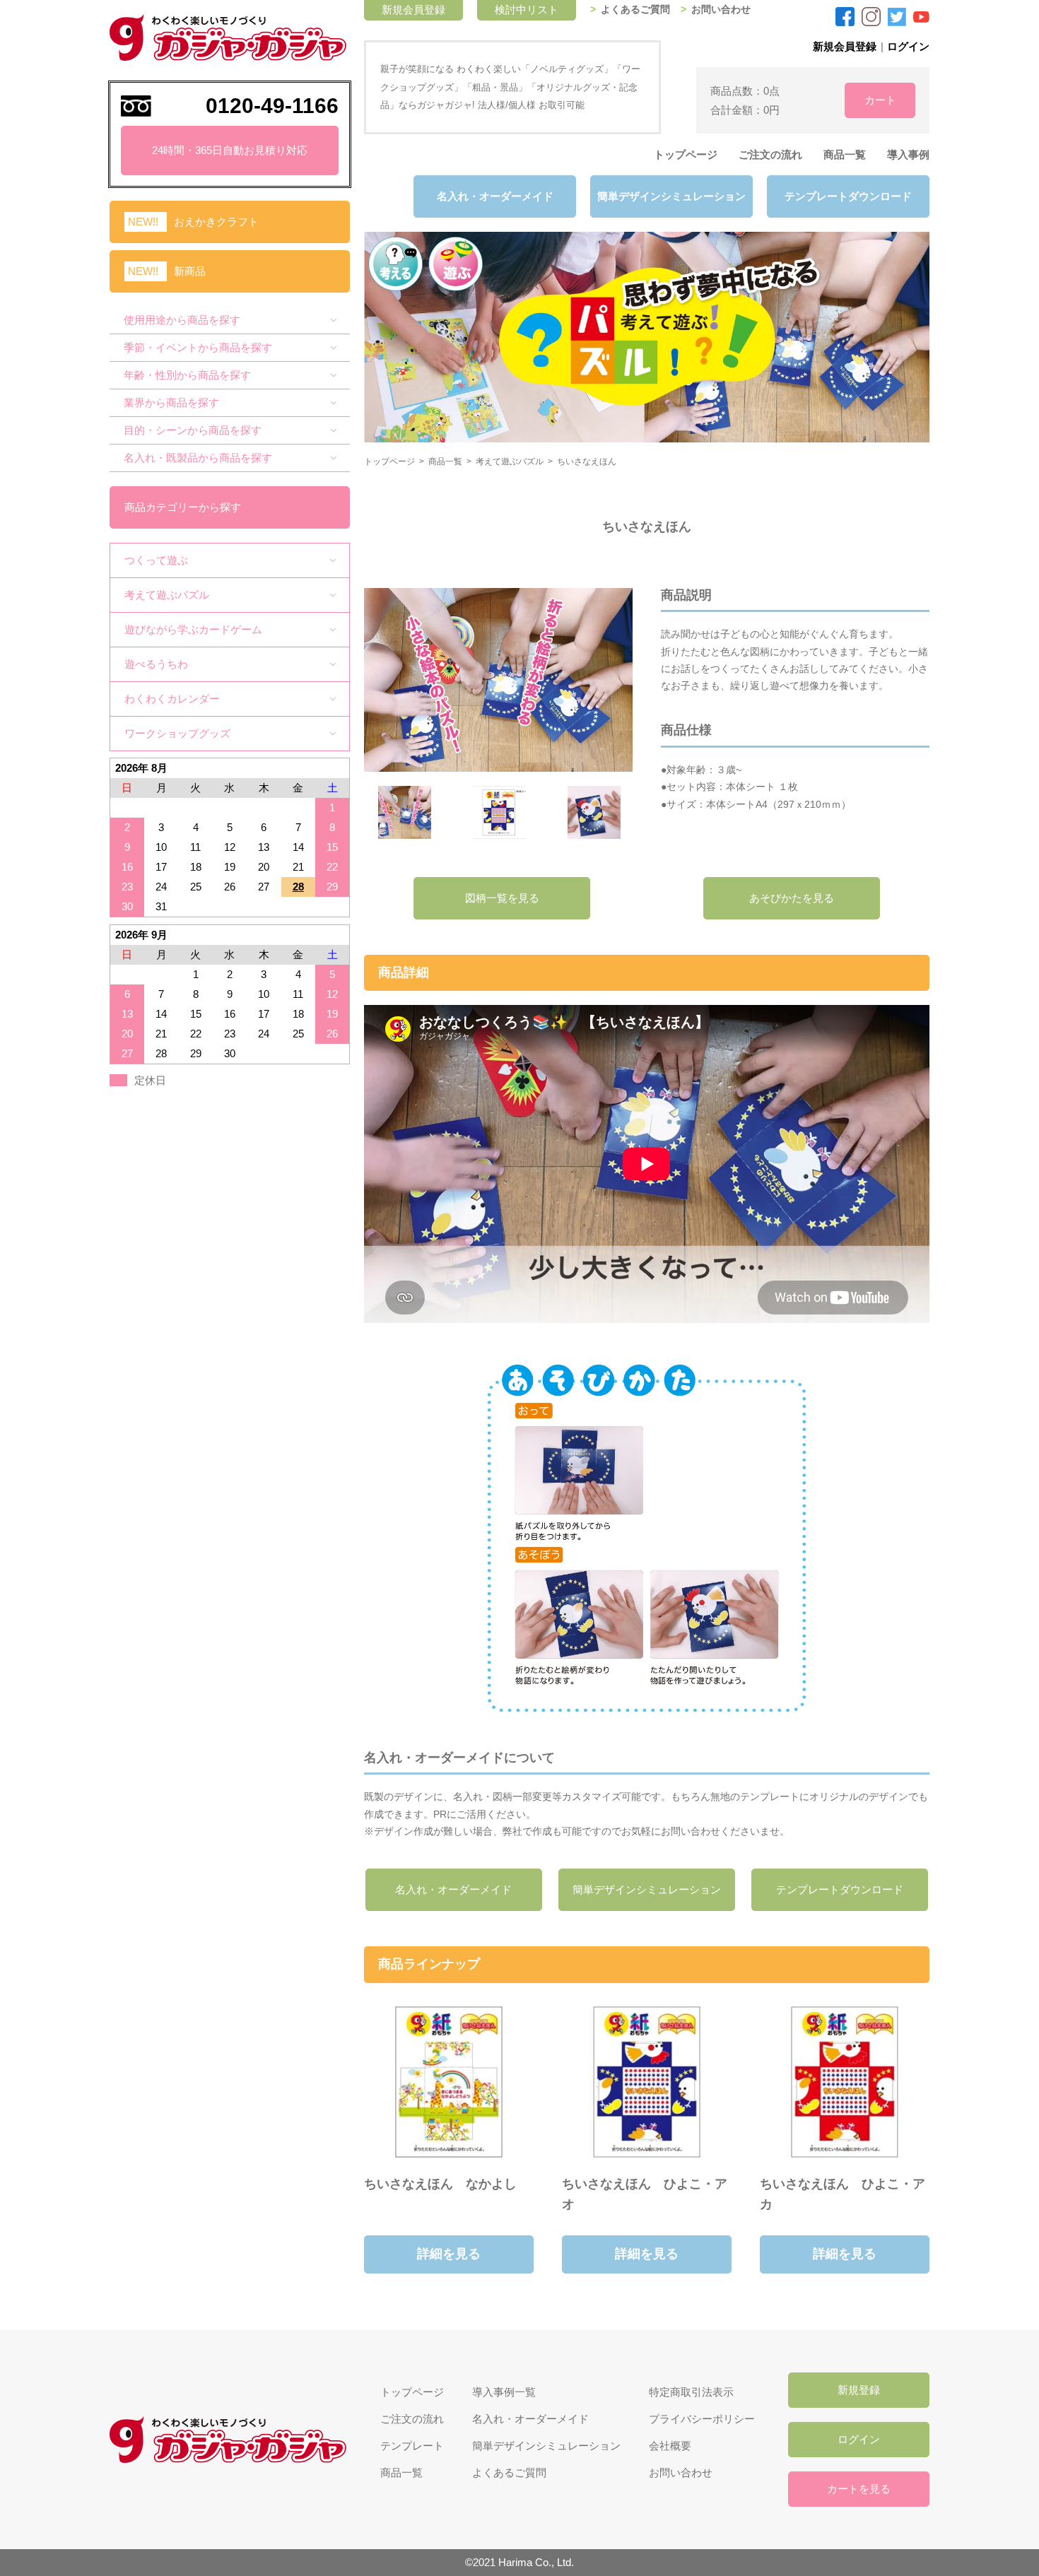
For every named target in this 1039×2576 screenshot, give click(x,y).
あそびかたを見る (792, 898)
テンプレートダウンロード (848, 196)
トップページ (686, 154)
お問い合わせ (721, 10)
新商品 (190, 271)
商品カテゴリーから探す (183, 507)
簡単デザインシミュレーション (671, 196)
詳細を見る (449, 2254)
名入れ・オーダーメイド (495, 196)
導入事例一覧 (504, 2392)
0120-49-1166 (272, 106)
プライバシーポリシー (702, 2419)
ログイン (908, 46)
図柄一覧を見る (502, 898)
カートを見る (859, 2489)
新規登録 (859, 2390)
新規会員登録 (845, 46)
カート (880, 100)
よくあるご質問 (635, 10)
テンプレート (412, 2446)
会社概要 (670, 2446)
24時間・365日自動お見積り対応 (230, 150)
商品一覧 (845, 154)
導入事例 (908, 154)
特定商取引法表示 (691, 2392)
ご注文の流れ (770, 154)
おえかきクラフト (216, 222)
